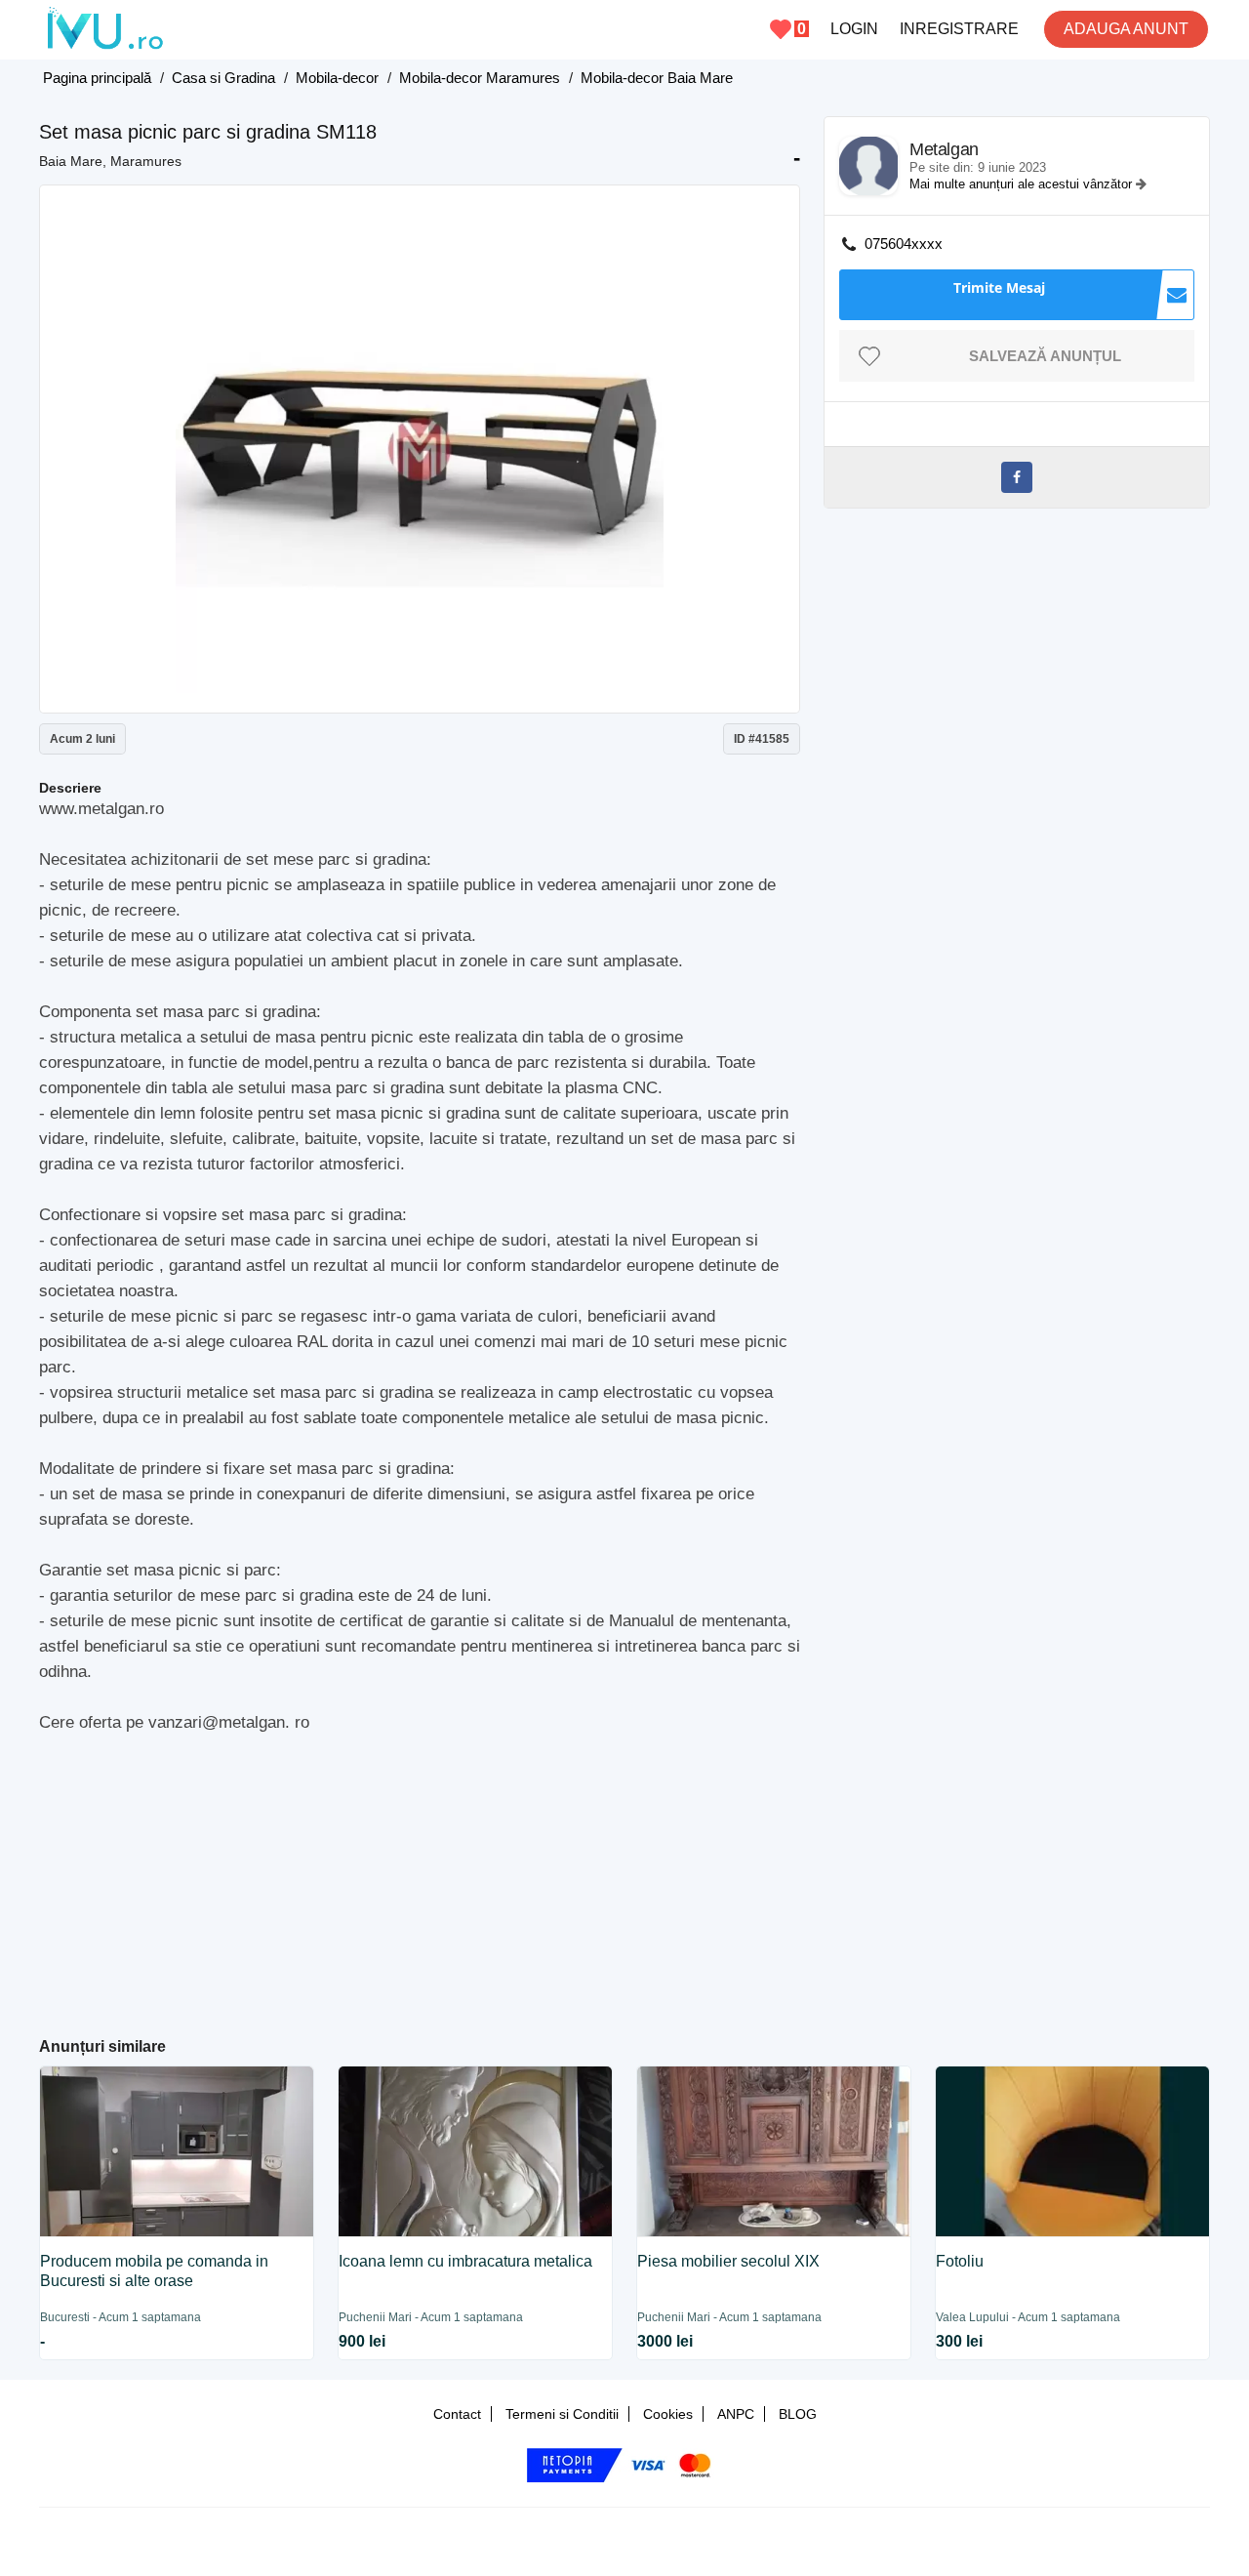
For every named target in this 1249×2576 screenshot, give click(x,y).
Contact (457, 2414)
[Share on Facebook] (1017, 477)
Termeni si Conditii (562, 2414)
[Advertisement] (420, 1877)
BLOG (798, 2414)
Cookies (668, 2414)
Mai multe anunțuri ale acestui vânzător (1023, 184)
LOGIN (854, 29)
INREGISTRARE (959, 29)
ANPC (736, 2414)
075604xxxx (904, 244)
